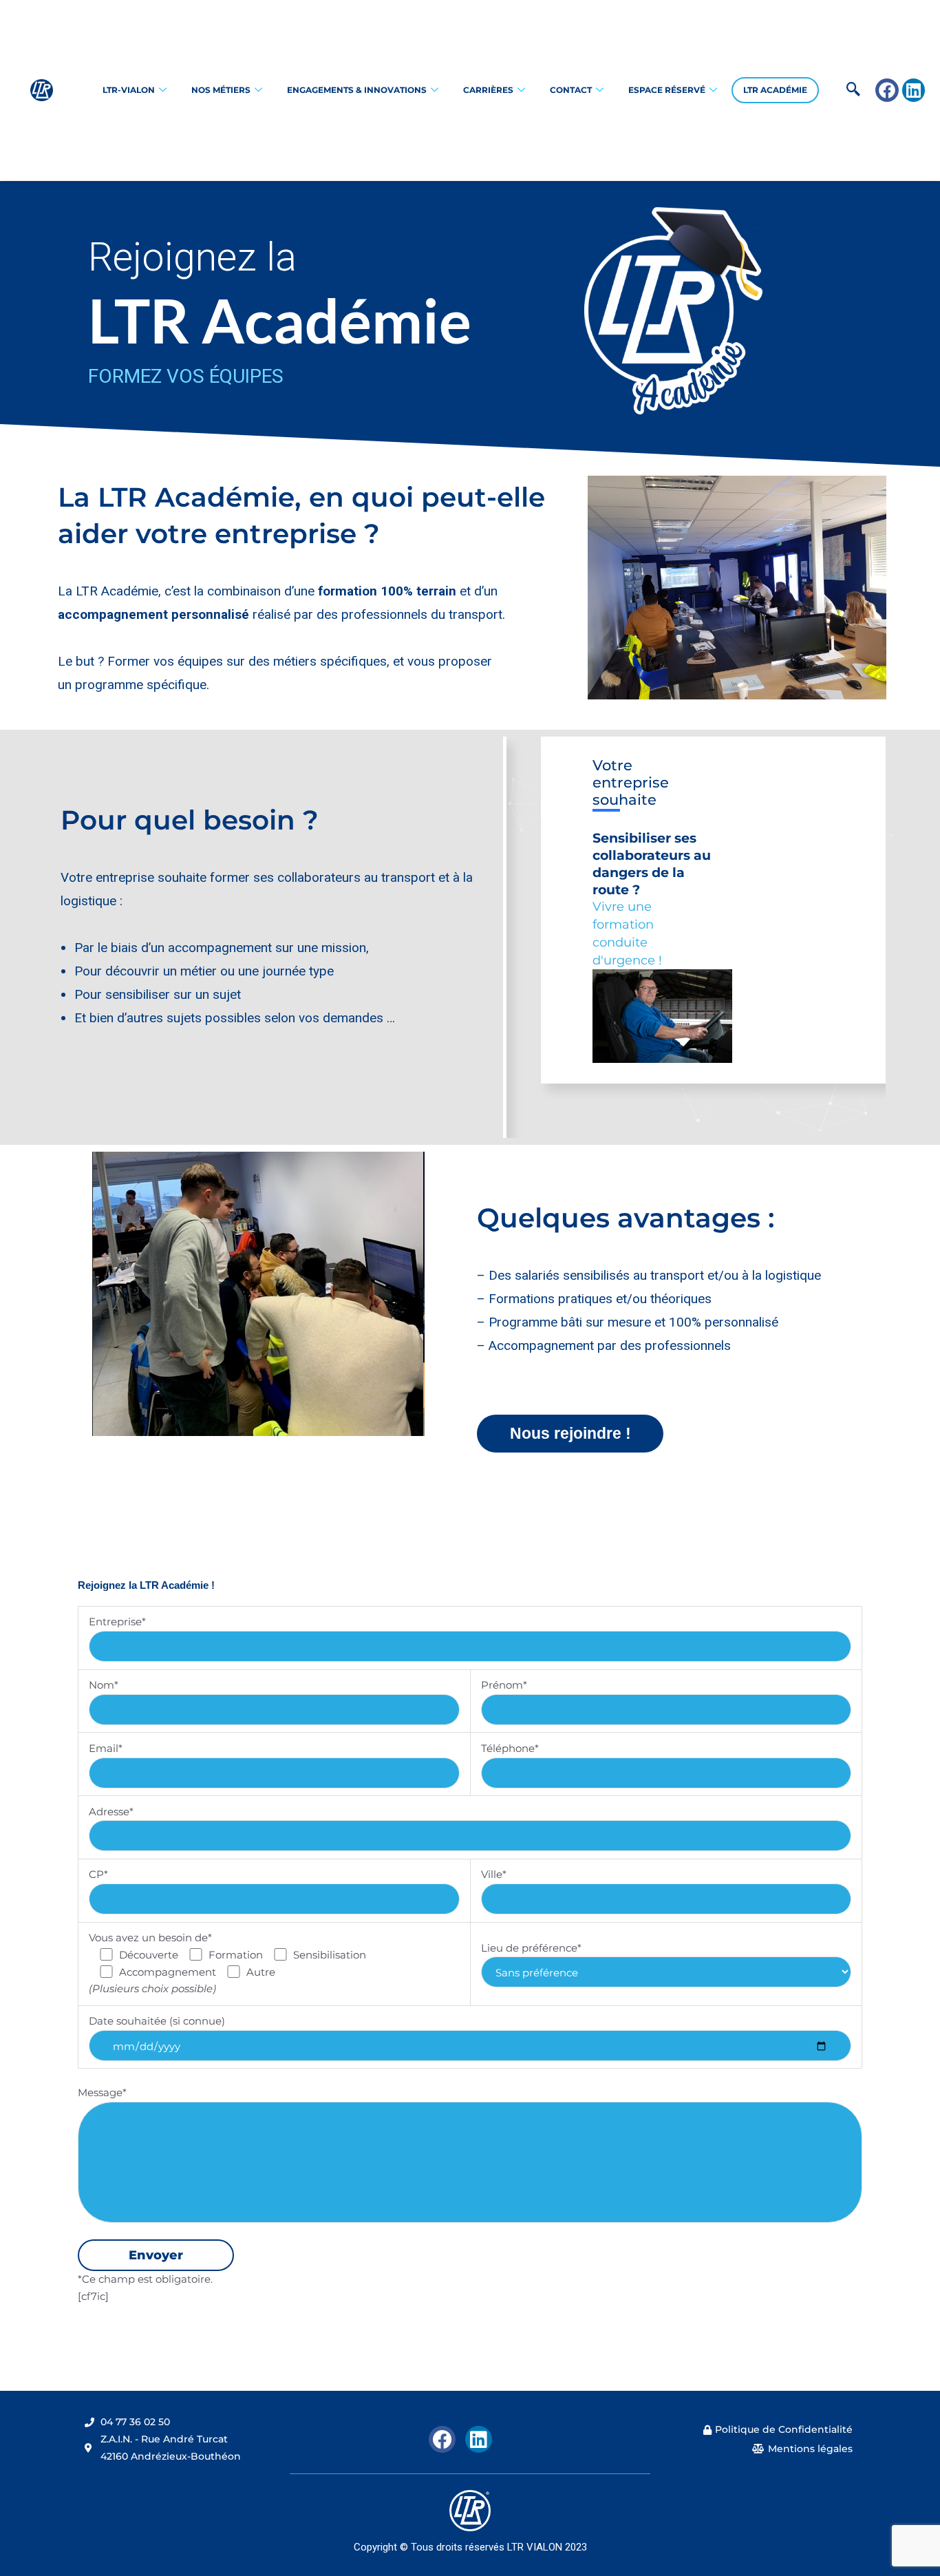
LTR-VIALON (129, 90)
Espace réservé (667, 90)
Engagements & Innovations (357, 90)
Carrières (488, 90)
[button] (832, 90)
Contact (571, 90)
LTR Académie (775, 90)
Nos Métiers (221, 90)
